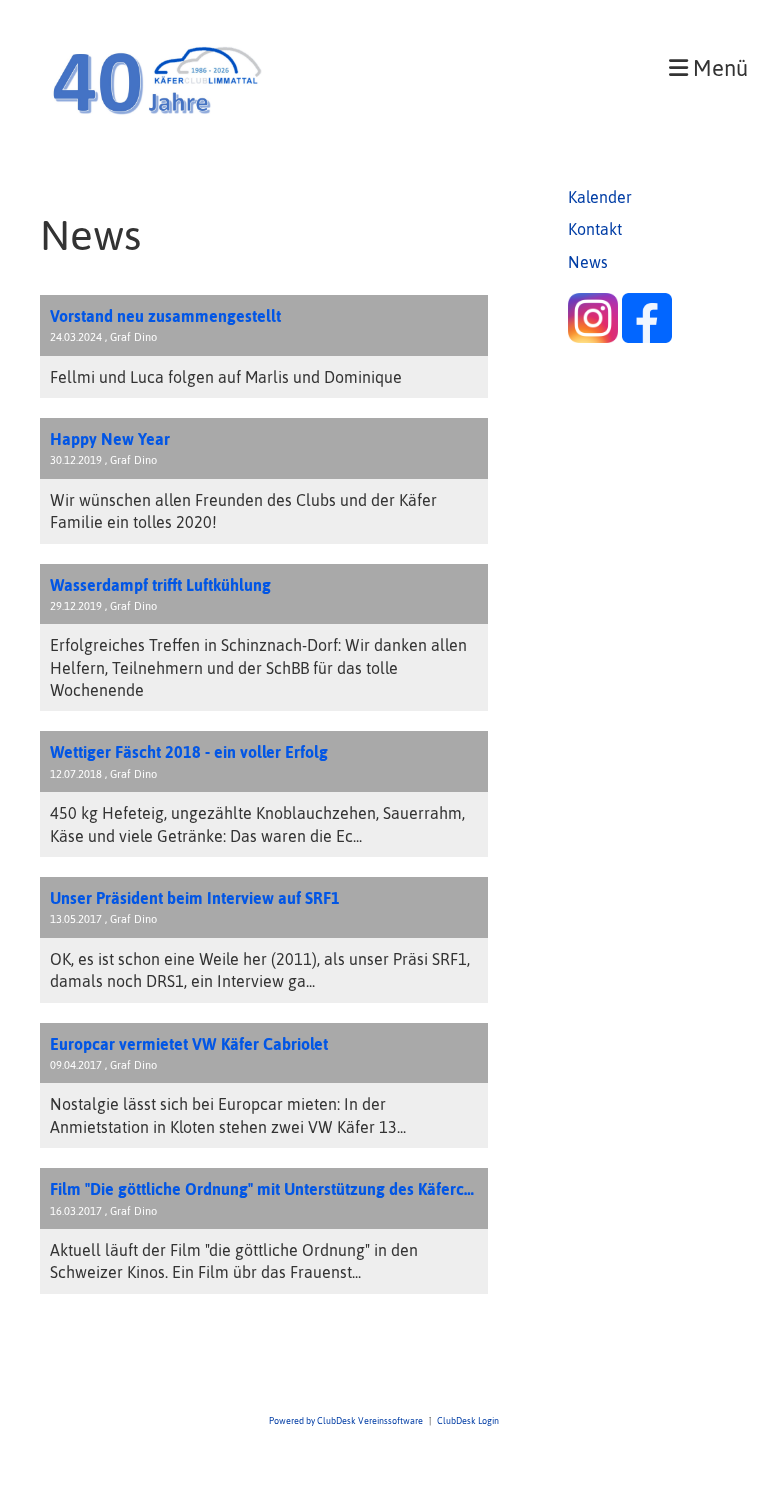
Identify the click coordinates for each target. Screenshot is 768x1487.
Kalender (600, 197)
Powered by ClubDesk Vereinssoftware (346, 1420)
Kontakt (595, 229)
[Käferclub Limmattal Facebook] (647, 337)
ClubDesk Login (468, 1420)
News (588, 262)
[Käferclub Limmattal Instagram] (593, 337)
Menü (718, 68)
